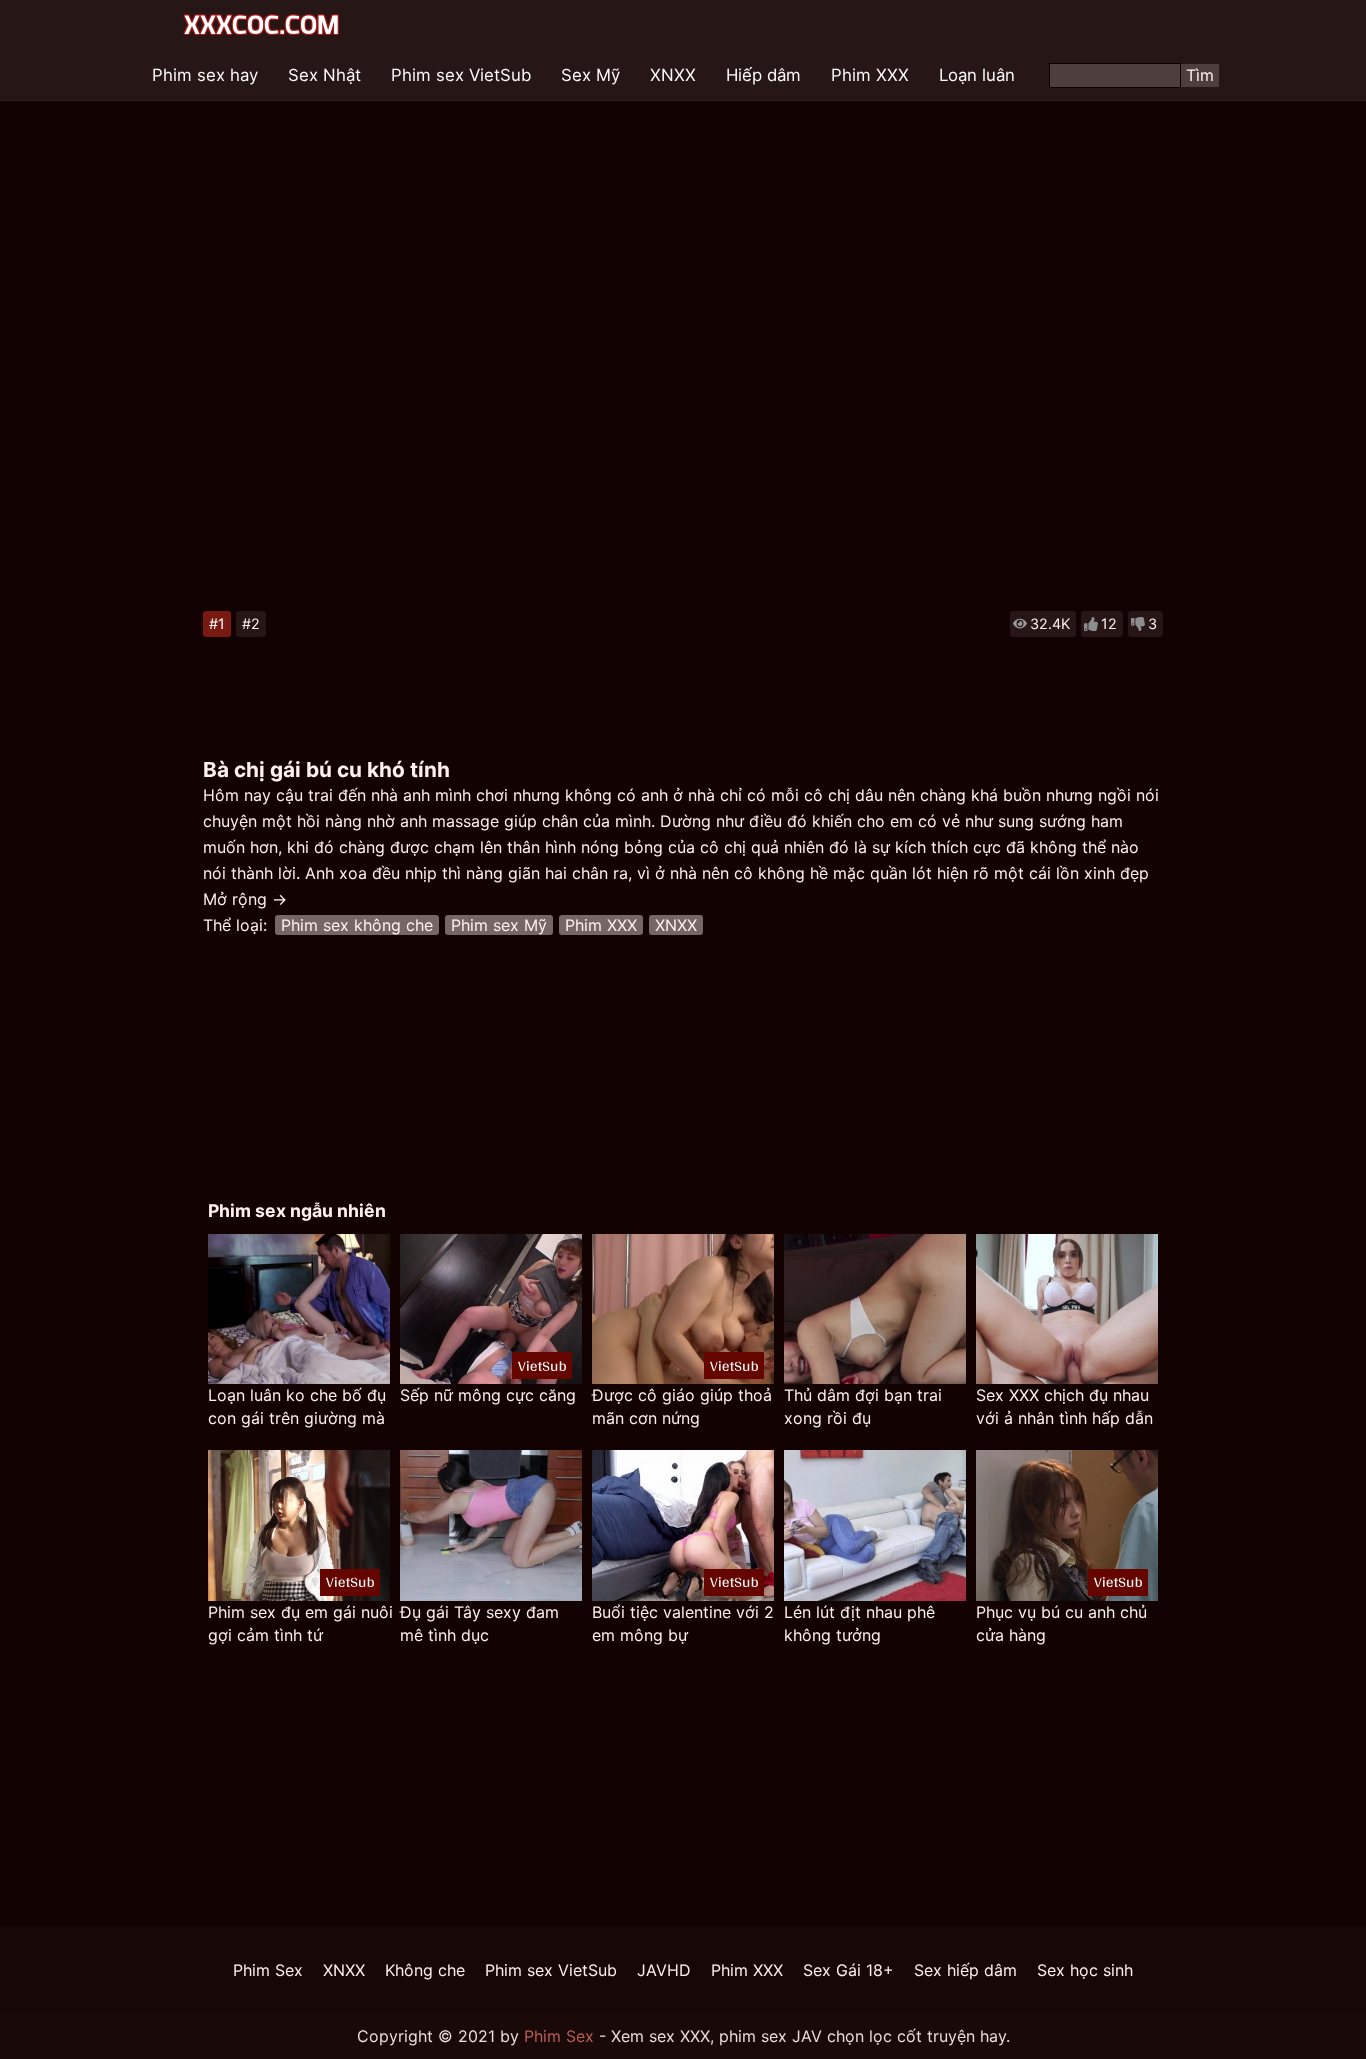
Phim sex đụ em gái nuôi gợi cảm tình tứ (300, 1623)
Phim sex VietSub (461, 75)
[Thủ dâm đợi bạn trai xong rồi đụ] (875, 1309)
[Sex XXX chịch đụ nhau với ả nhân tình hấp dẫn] (1067, 1309)
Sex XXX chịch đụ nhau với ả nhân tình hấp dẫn (1064, 1406)
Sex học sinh (1085, 1970)
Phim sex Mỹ (499, 925)
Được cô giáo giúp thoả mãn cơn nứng (682, 1406)
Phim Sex (268, 1970)
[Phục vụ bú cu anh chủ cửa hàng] (1067, 1525)
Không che (425, 1970)
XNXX (673, 75)
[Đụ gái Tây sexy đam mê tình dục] (491, 1525)
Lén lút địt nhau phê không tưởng (859, 1623)
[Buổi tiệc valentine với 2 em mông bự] (683, 1525)
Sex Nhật (324, 75)
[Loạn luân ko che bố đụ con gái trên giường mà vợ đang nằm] (299, 1309)
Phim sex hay (205, 75)
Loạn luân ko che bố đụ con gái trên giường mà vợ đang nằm (297, 1407)
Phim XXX (870, 75)
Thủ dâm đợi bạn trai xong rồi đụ (863, 1406)
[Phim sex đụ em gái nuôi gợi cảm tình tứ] (299, 1525)
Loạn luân (977, 75)
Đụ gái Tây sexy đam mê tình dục (479, 1623)
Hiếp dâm (763, 75)
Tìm (1200, 75)
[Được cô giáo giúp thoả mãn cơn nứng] (683, 1309)
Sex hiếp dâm (965, 1970)
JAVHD (664, 1970)
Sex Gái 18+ (848, 1970)
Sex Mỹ (590, 75)
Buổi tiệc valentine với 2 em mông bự (683, 1623)
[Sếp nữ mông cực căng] (491, 1309)
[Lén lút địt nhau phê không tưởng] (875, 1525)
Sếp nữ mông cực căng (488, 1395)
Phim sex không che (357, 925)
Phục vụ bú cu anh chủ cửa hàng (1061, 1623)
